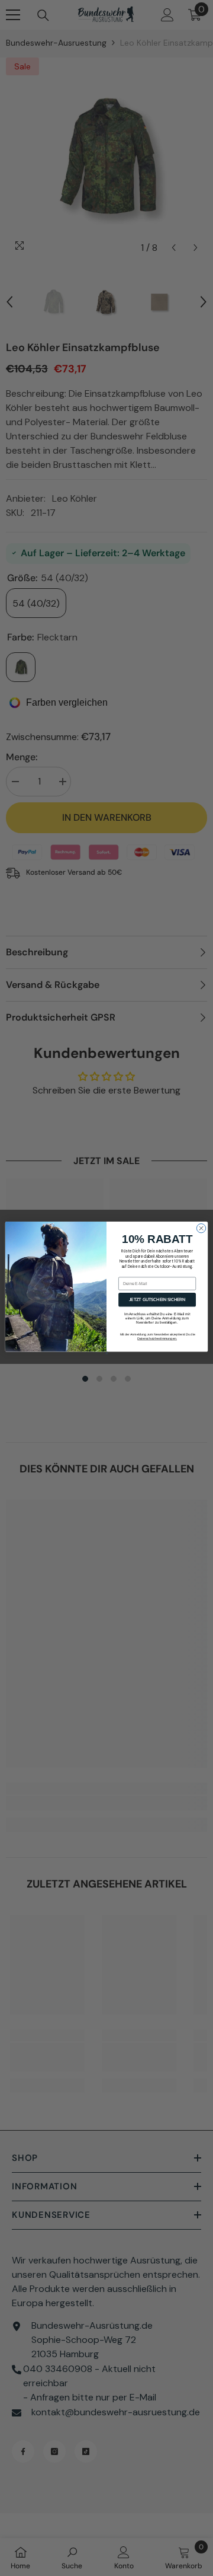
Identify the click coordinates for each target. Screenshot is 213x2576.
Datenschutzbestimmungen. (157, 1338)
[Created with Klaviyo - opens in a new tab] (106, 1353)
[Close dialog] (201, 1228)
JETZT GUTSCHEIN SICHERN (157, 1299)
